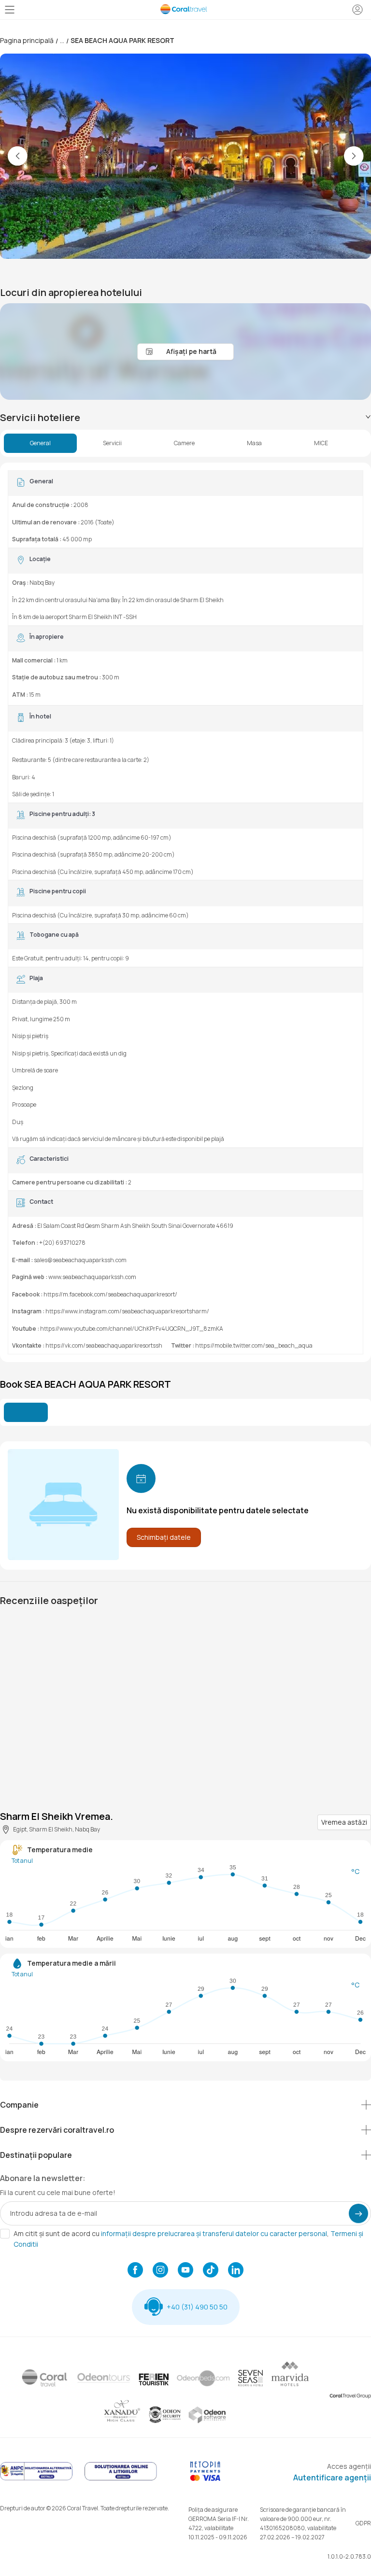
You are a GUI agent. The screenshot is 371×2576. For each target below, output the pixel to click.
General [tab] (40, 443)
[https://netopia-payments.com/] (205, 2479)
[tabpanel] (185, 912)
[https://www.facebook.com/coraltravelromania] (135, 2271)
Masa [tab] (254, 443)
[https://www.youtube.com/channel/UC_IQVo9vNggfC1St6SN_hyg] (185, 2271)
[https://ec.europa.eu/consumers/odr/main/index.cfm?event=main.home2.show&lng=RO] (121, 2479)
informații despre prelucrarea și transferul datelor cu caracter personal (214, 2233)
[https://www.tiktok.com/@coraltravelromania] (211, 2271)
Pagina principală (27, 40)
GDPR (363, 2523)
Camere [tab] (184, 443)
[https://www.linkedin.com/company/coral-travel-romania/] (236, 2271)
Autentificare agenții (332, 2477)
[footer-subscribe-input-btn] (358, 2213)
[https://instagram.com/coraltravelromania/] (160, 2271)
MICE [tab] (321, 443)
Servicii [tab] (112, 443)
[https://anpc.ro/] (36, 2479)
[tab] (185, 418)
